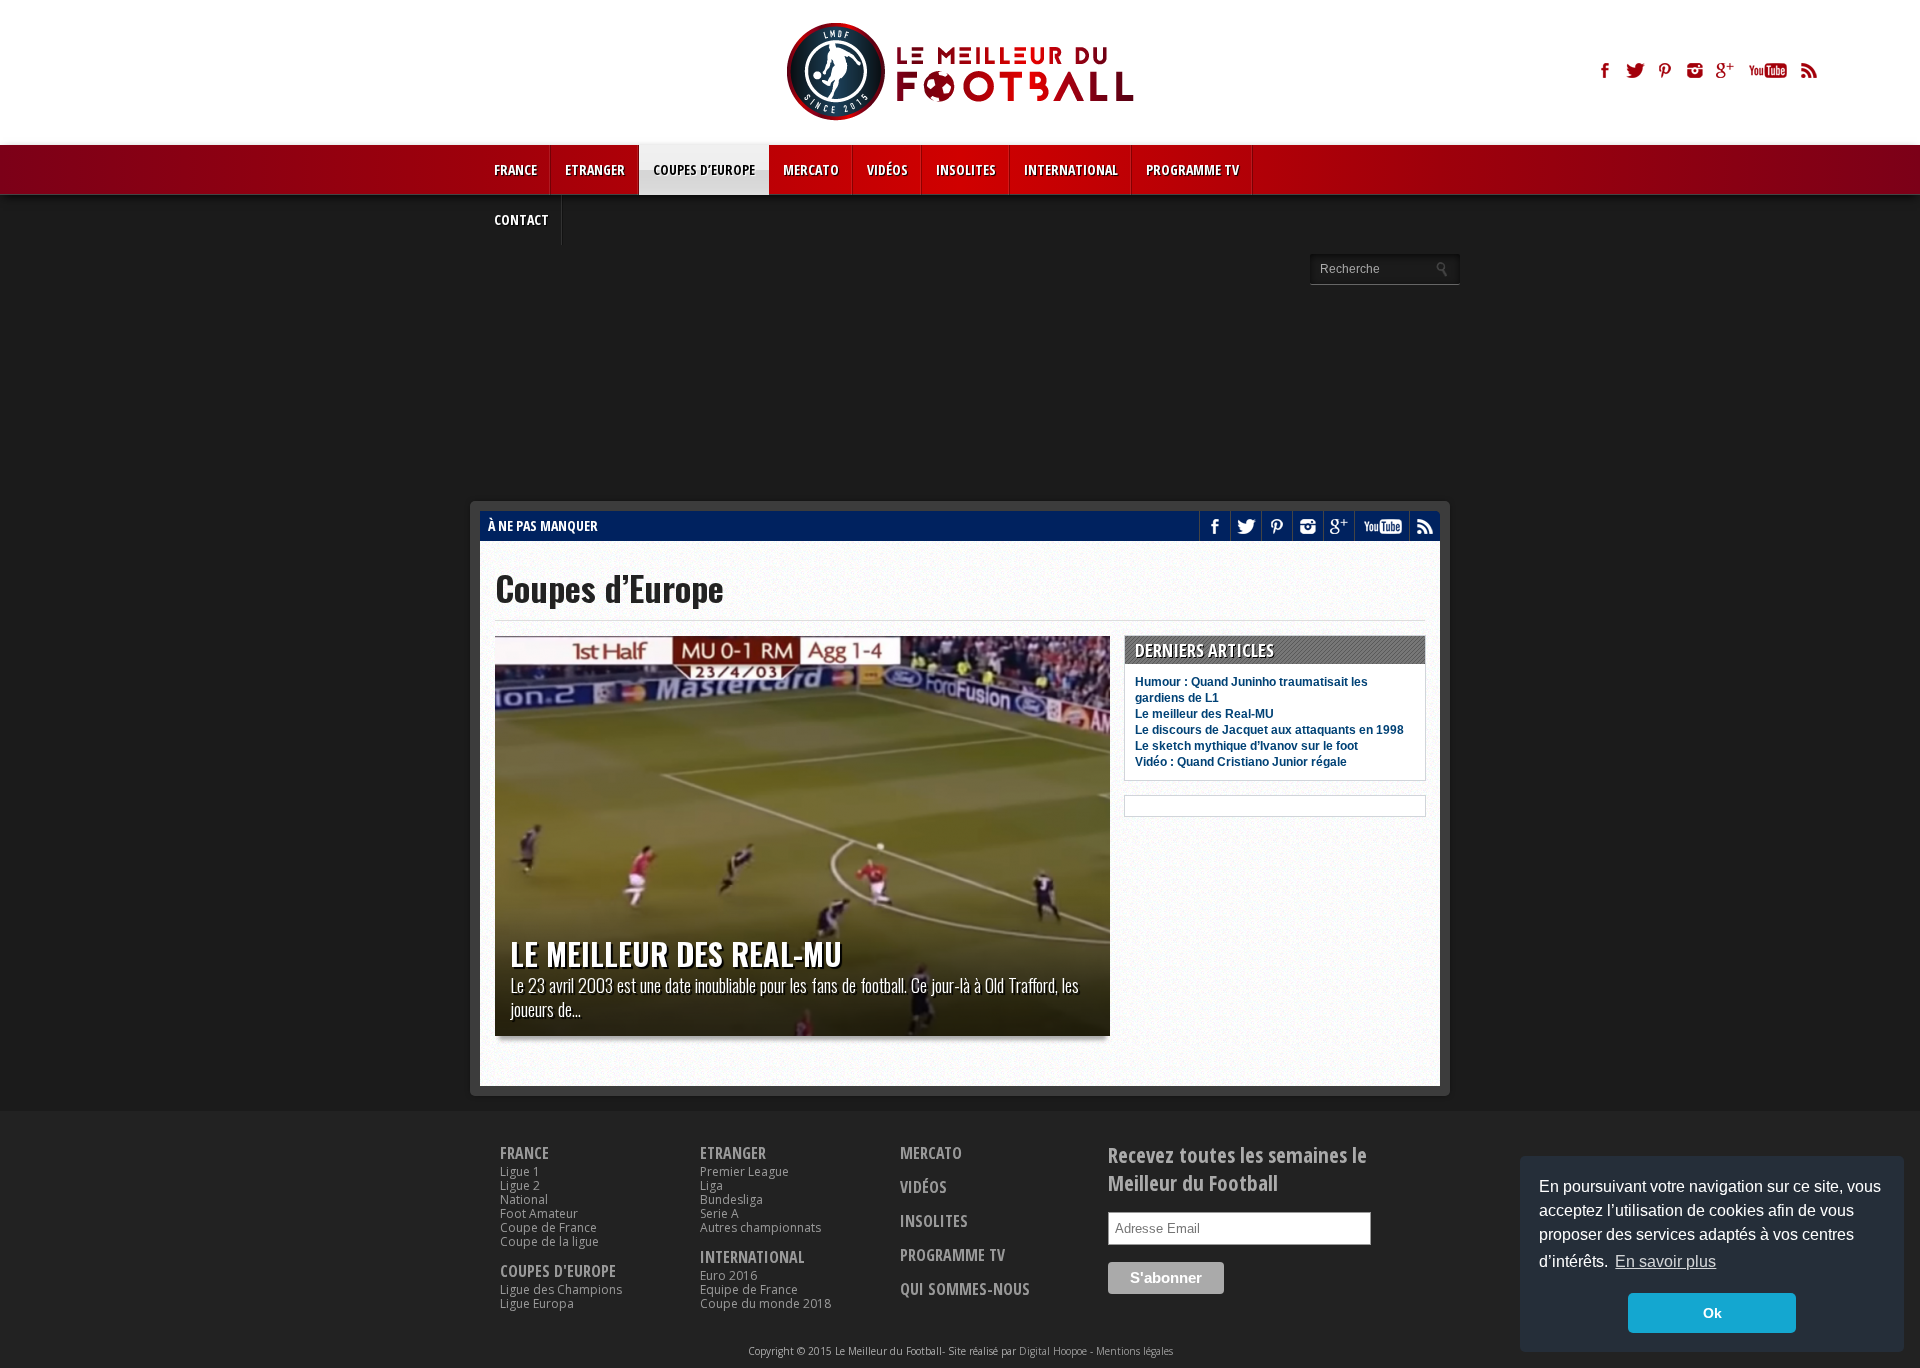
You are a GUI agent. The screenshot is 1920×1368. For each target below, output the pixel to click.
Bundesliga (731, 1200)
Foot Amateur (539, 1214)
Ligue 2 (520, 1186)
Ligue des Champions (561, 1290)
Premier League (744, 1172)
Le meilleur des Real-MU (676, 953)
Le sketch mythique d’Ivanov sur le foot (1246, 746)
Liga (711, 1186)
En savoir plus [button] (1665, 1261)
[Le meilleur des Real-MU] (802, 836)
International (1071, 169)
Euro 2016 (728, 1276)
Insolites (966, 169)
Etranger (595, 169)
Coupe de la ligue (549, 1242)
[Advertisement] (960, 351)
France (515, 169)
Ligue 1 (520, 1172)
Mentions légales (1134, 1351)
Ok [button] (1712, 1313)
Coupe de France (548, 1228)
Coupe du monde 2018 (765, 1304)
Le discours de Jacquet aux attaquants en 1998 (1269, 730)
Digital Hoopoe (1053, 1351)
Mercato (811, 169)
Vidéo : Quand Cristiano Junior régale (1241, 762)
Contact (521, 219)
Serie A (719, 1214)
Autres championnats (760, 1228)
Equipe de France (749, 1290)
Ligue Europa (537, 1304)
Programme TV (1192, 169)
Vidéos (887, 169)
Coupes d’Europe (704, 169)
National (524, 1200)
